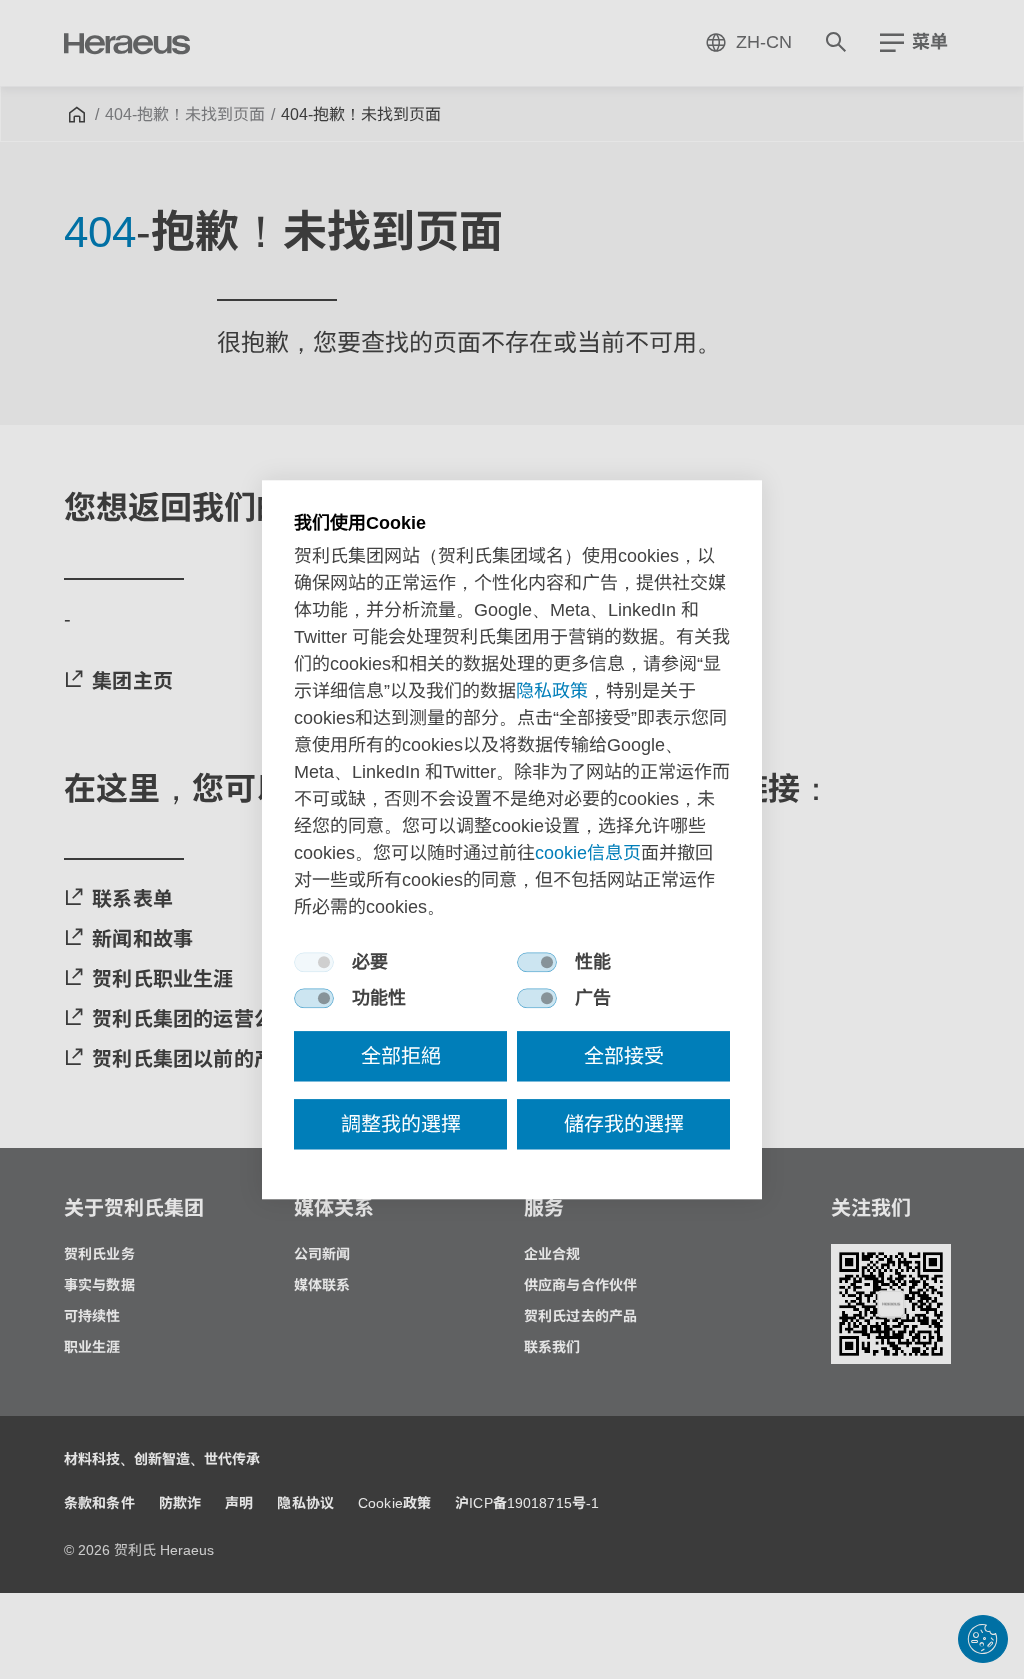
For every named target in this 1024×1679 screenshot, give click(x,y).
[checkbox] (314, 962)
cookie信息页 (588, 853)
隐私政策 (552, 691)
